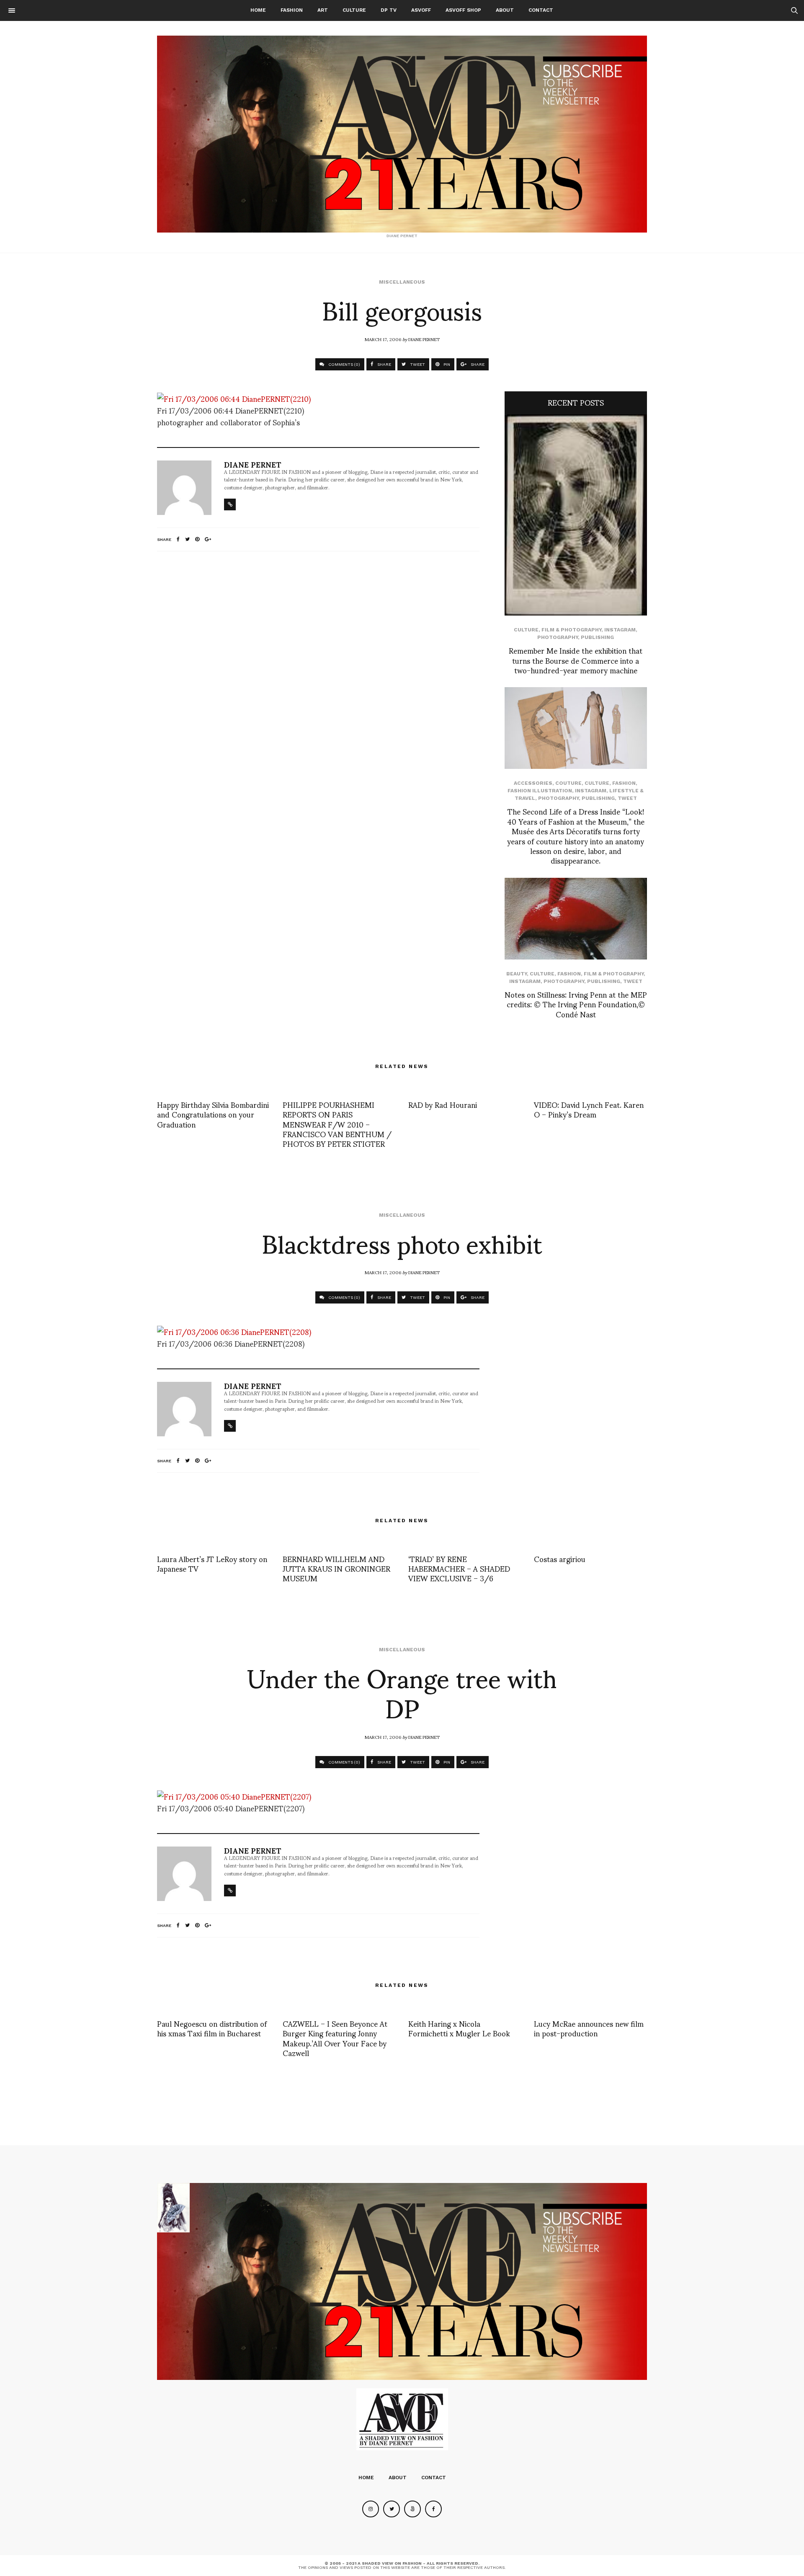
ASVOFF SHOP (463, 10)
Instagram (620, 630)
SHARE (384, 364)
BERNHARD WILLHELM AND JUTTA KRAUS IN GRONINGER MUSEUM (336, 1568)
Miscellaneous (402, 282)
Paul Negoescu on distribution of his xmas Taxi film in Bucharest (212, 2028)
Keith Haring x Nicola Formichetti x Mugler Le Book (459, 2028)
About (505, 10)
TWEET (417, 364)
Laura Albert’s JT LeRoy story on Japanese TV (212, 1563)
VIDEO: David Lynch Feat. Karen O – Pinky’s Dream (589, 1109)
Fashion (292, 10)
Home (258, 10)
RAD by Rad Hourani (443, 1104)
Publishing (597, 637)
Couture (568, 783)
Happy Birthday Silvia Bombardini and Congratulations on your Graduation (213, 1114)
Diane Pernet (424, 339)
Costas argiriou (560, 1558)
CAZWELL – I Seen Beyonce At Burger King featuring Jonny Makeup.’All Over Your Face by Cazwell (335, 2038)
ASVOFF (421, 10)
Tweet (627, 798)
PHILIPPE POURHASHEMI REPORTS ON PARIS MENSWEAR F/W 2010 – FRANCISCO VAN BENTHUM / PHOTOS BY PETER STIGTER (337, 1124)
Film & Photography (571, 630)
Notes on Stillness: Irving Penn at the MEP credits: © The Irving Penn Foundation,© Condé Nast (576, 1004)
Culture (354, 10)
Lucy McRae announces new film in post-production (589, 2028)
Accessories (533, 783)
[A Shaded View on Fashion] (402, 134)
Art (323, 10)
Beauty (517, 974)
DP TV (389, 10)
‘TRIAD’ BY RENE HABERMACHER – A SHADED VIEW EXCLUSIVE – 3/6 (459, 1568)
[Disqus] (318, 669)
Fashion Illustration (540, 791)
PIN (446, 364)
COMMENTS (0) (344, 364)
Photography (558, 637)
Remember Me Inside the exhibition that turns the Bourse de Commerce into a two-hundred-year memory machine (576, 660)
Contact (541, 10)
